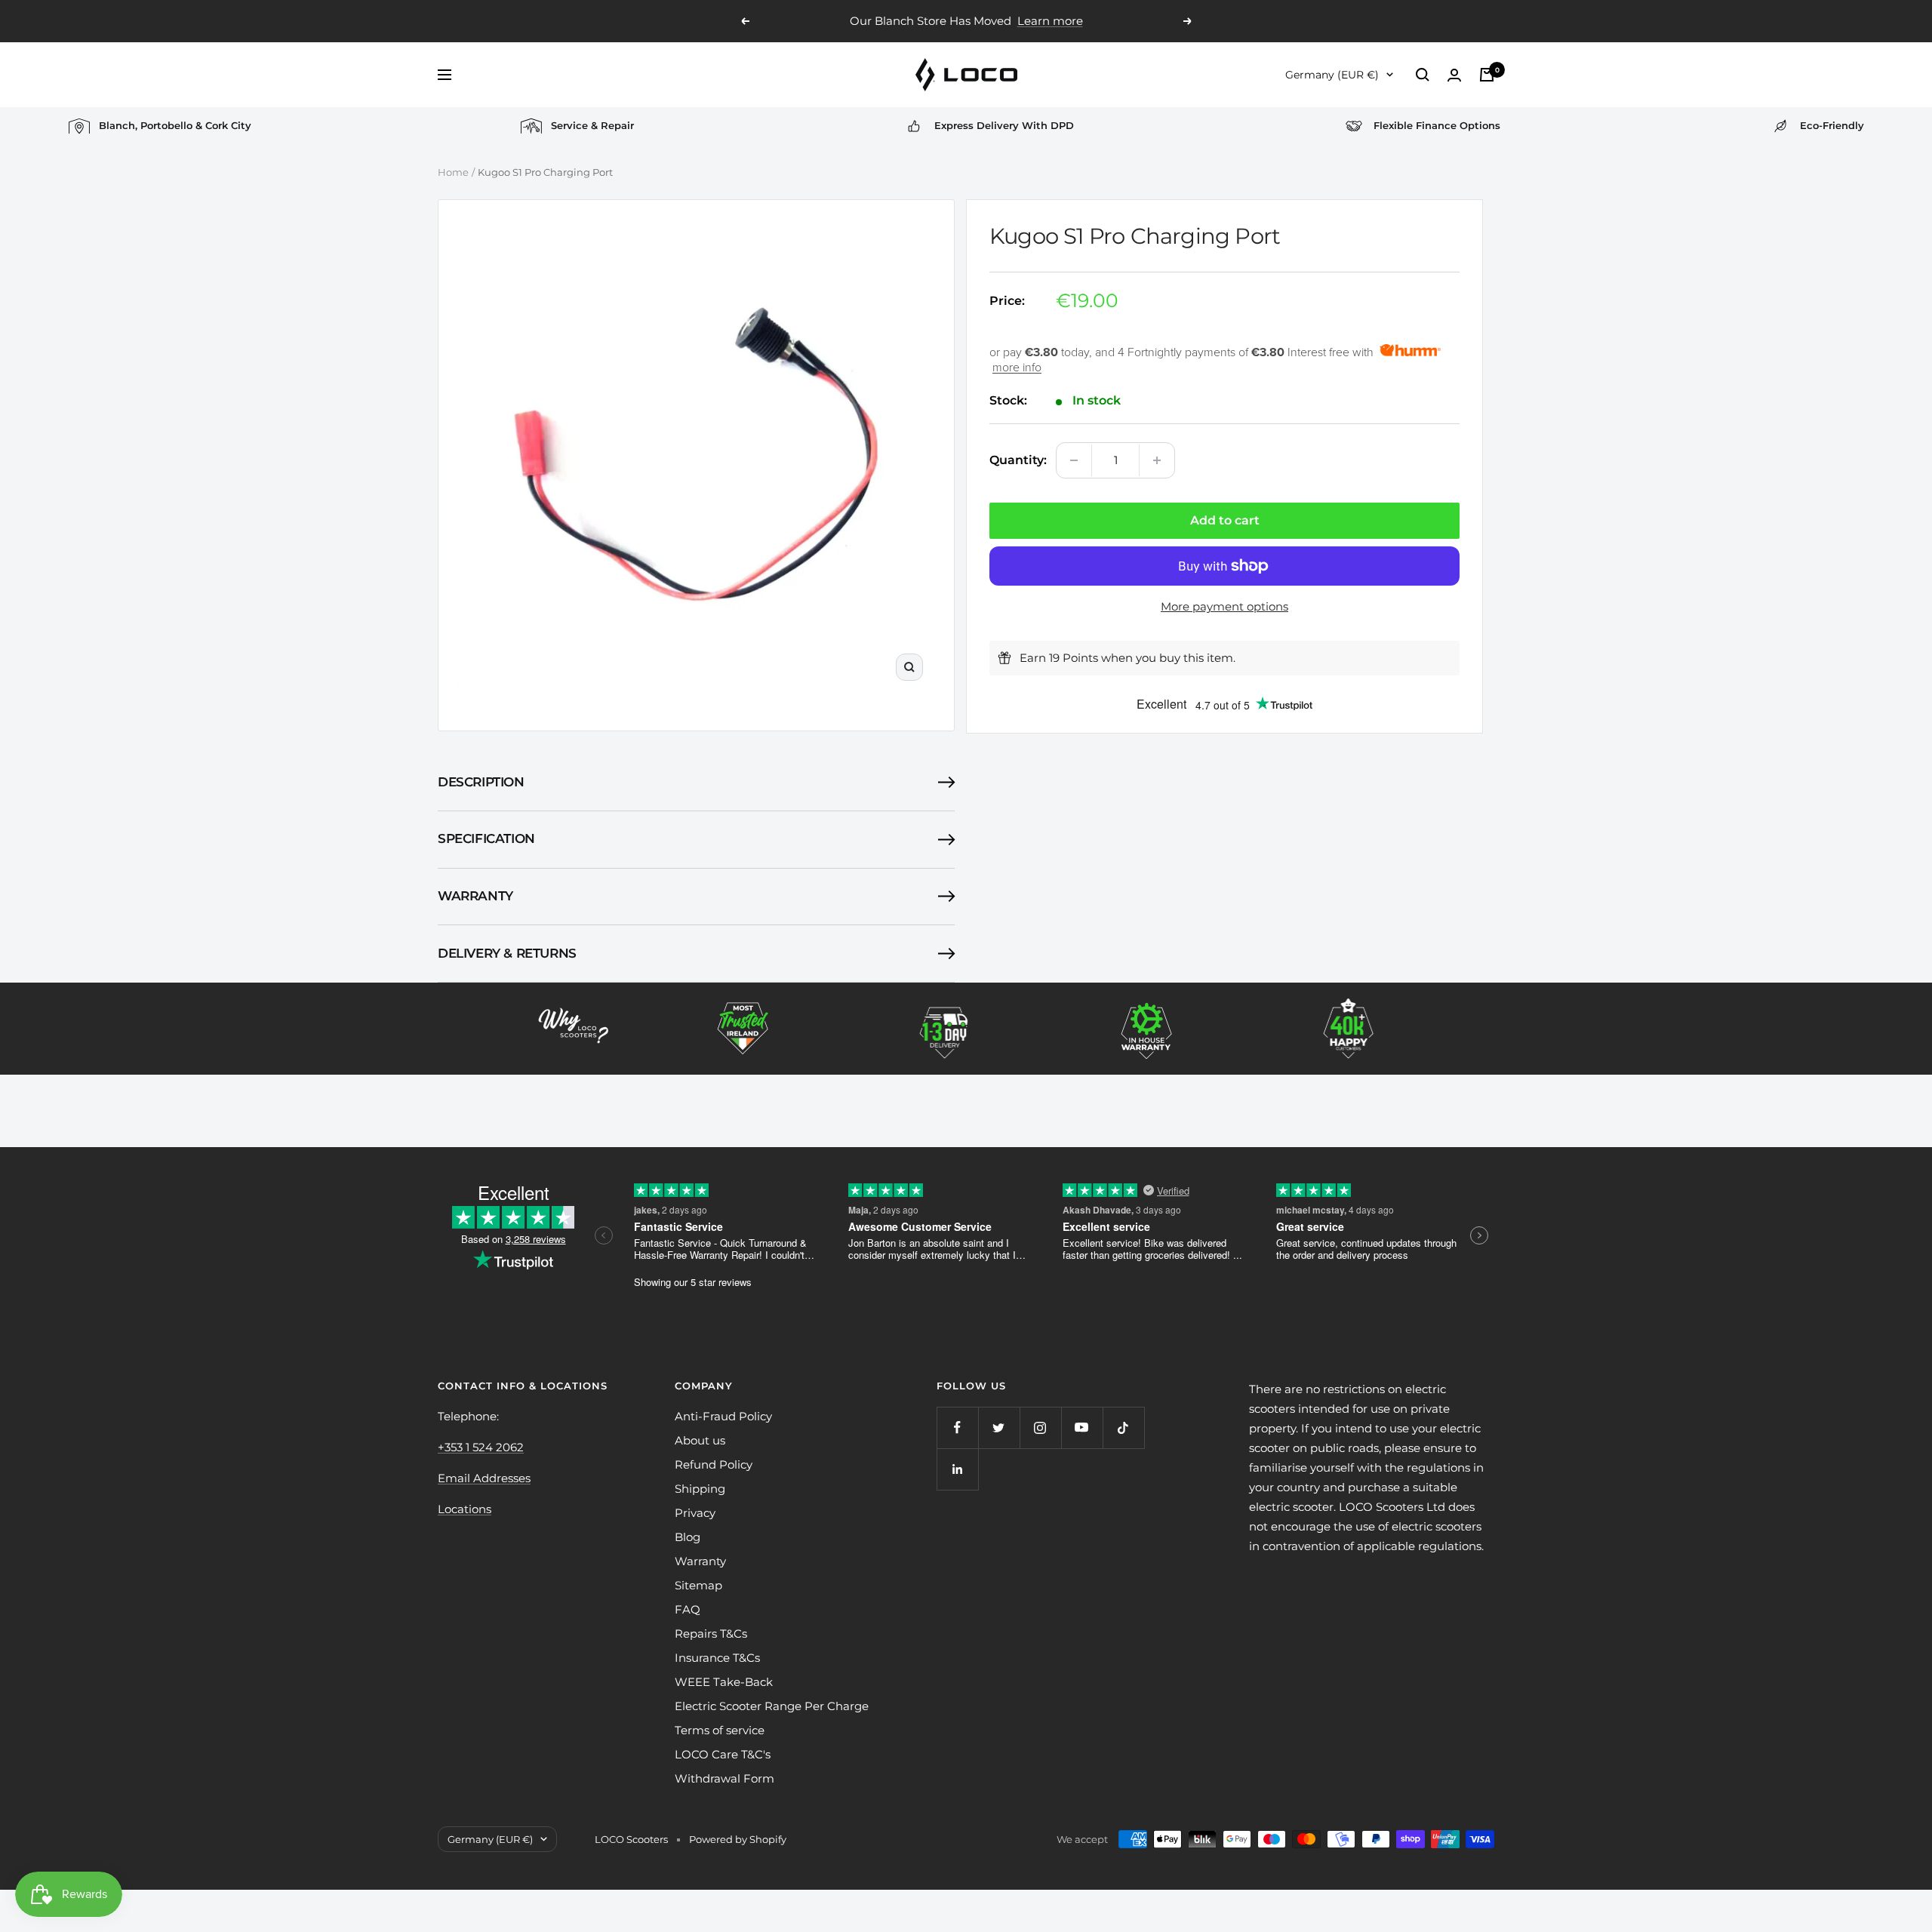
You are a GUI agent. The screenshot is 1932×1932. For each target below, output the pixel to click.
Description (481, 782)
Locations (465, 1509)
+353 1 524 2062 (481, 1447)
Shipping (700, 1489)
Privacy (695, 1513)
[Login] (1454, 75)
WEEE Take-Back (724, 1682)
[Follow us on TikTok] (1123, 1427)
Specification (486, 838)
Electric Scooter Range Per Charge (772, 1706)
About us (700, 1440)
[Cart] (1487, 75)
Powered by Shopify (738, 1839)
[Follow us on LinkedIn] (957, 1469)
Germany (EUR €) (1332, 75)
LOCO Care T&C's (723, 1754)
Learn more (1040, 21)
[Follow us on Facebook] (957, 1427)
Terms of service (720, 1730)
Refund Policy (714, 1464)
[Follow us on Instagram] (1040, 1427)
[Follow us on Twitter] (999, 1427)
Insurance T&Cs (717, 1658)
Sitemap (698, 1585)
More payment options (1224, 606)
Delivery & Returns (507, 953)
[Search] (1423, 75)
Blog (688, 1537)
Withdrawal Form (724, 1778)
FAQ (688, 1609)
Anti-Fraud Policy (723, 1416)
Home (453, 172)
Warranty (475, 896)
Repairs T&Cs (711, 1634)
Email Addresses (484, 1478)
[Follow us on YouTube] (1082, 1427)
